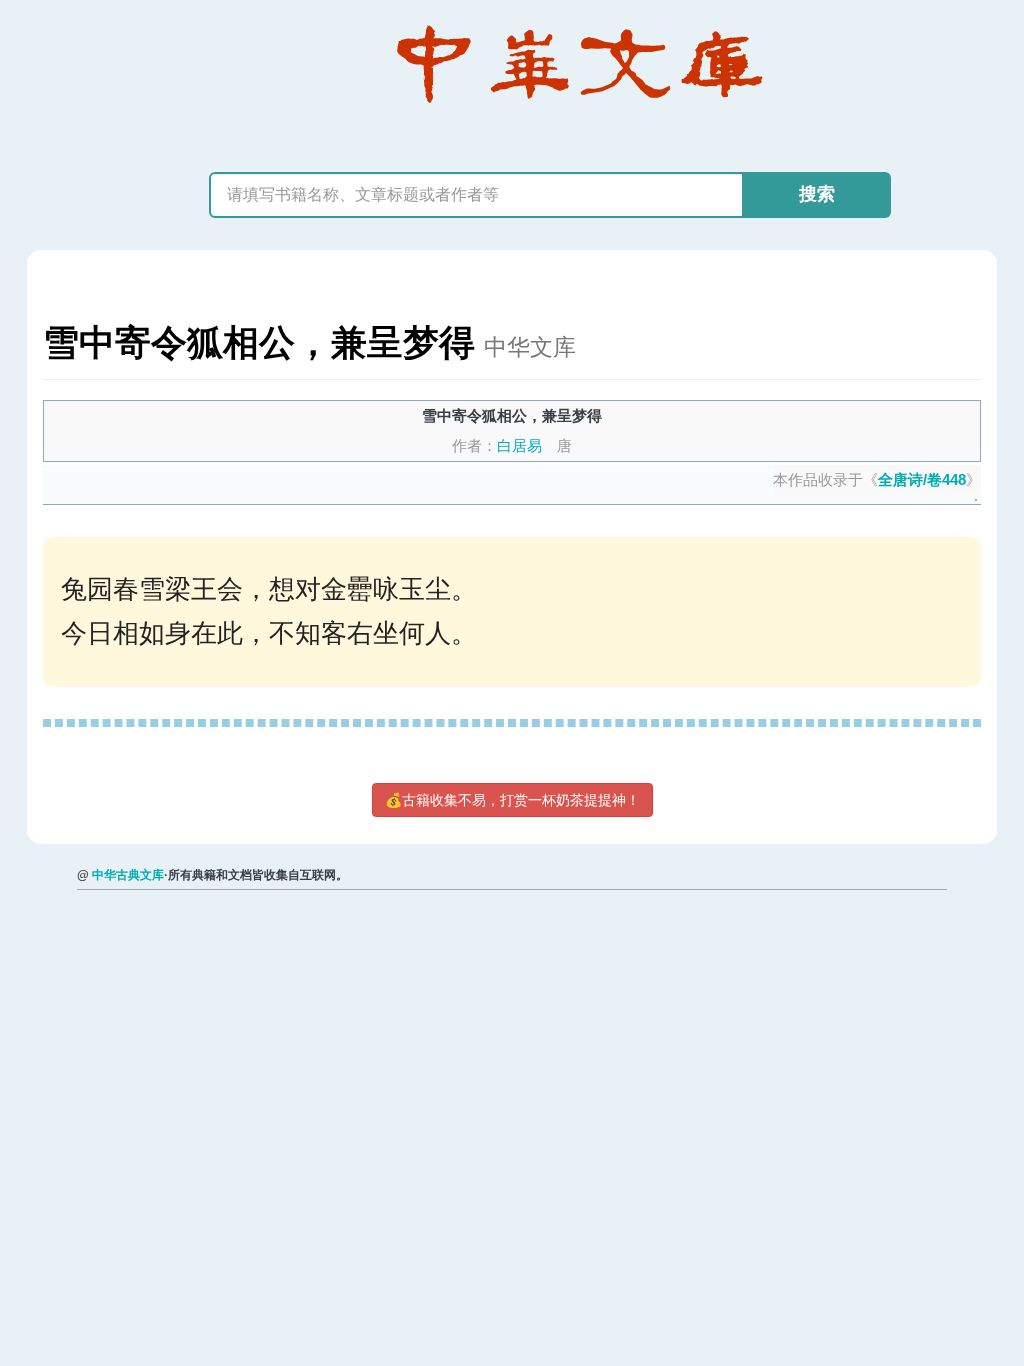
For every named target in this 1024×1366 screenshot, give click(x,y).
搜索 (817, 194)
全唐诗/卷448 (922, 479)
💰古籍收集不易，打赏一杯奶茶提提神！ (512, 800)
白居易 (519, 445)
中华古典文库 (128, 875)
